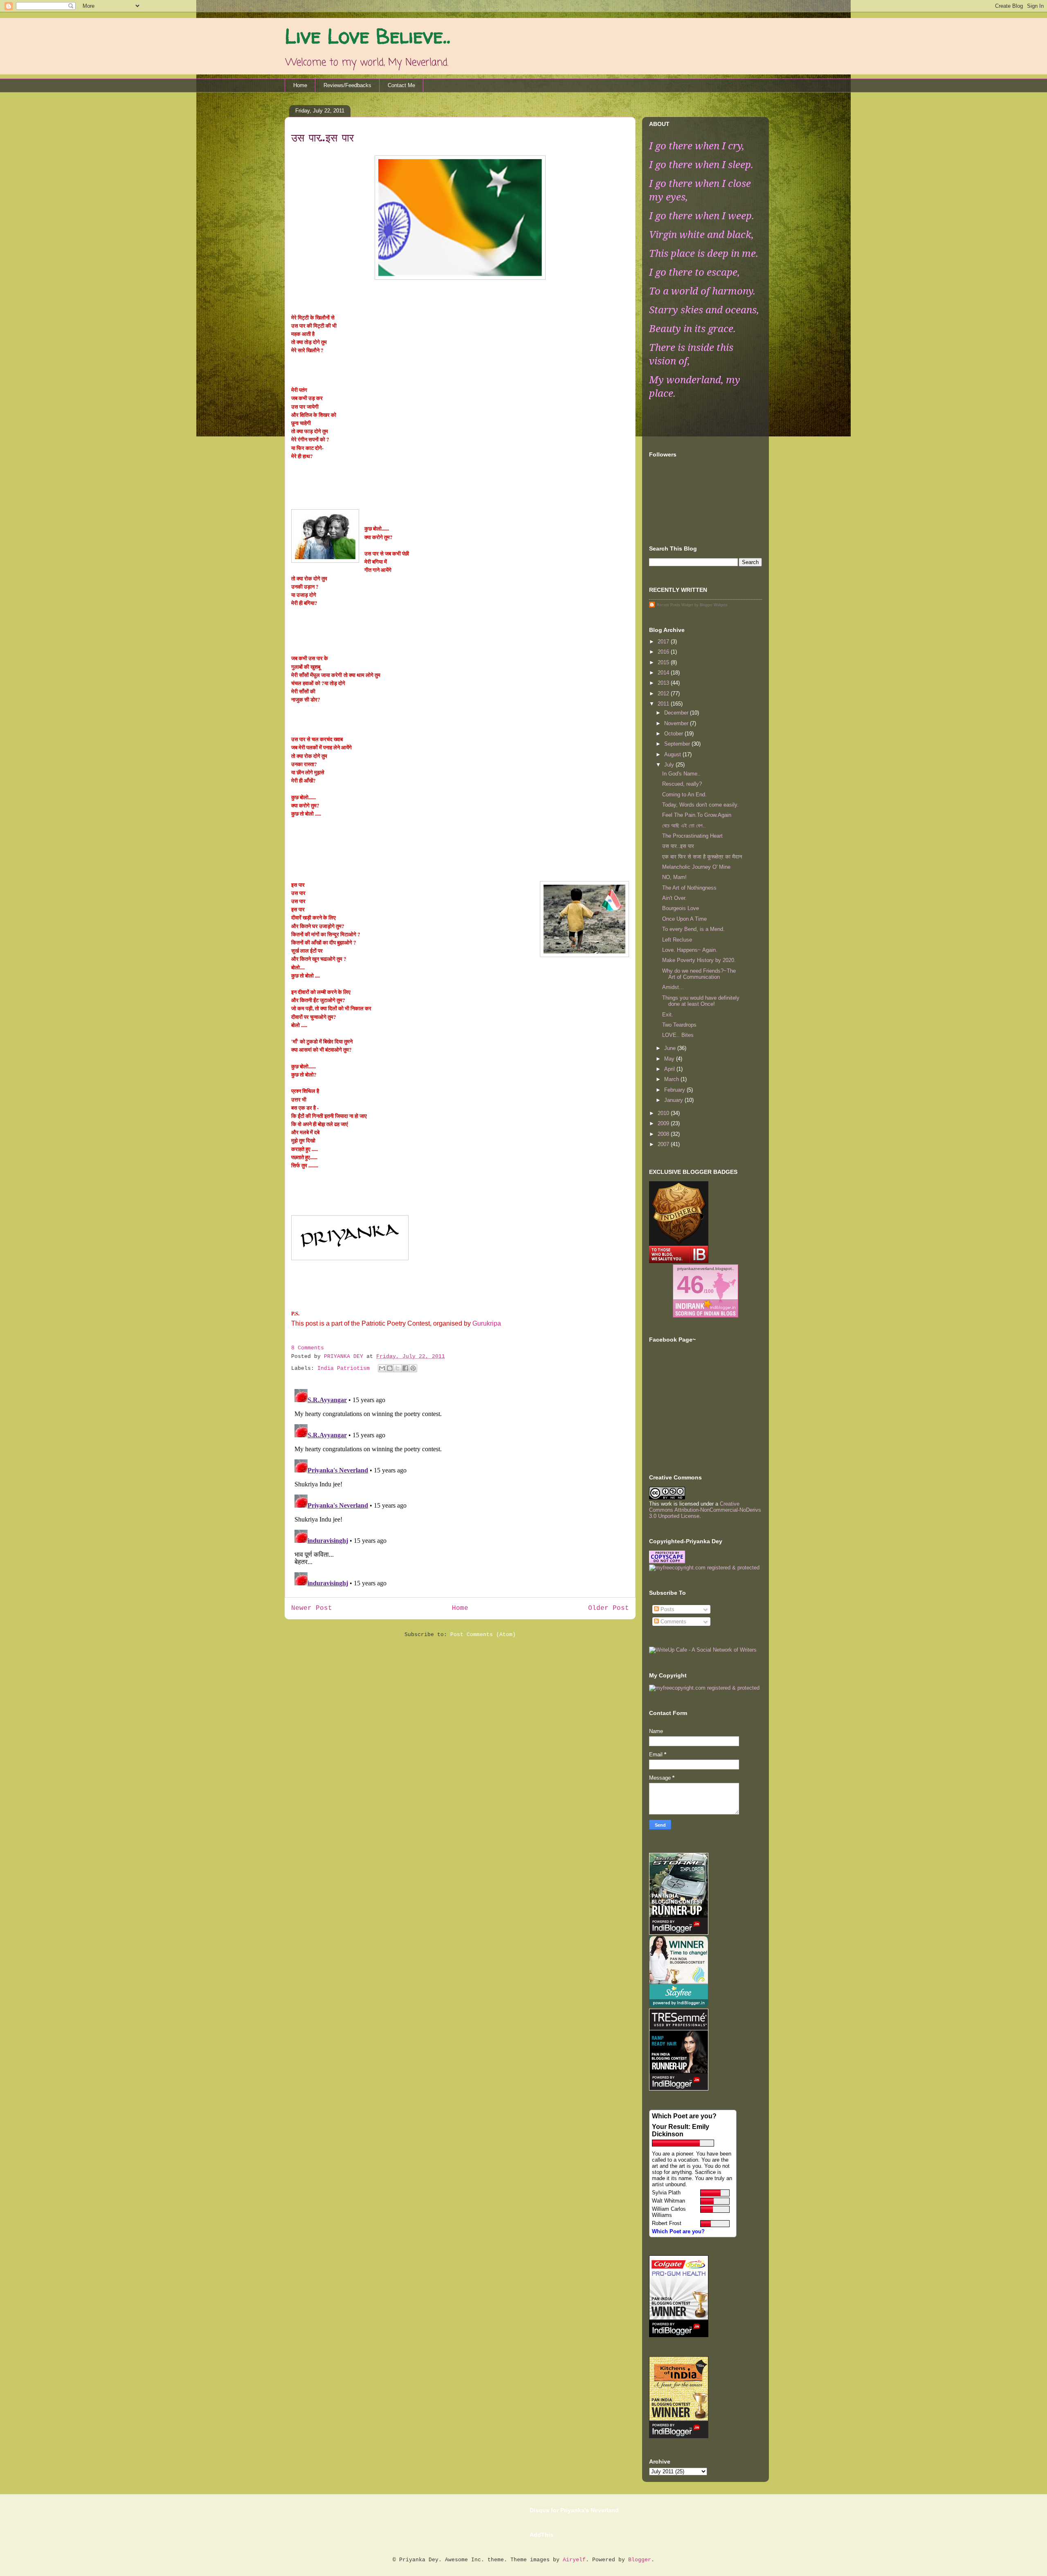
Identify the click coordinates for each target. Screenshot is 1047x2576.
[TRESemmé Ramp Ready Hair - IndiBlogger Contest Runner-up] (679, 2089)
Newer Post (312, 1608)
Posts (667, 1609)
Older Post (609, 1608)
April (670, 1069)
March (672, 1079)
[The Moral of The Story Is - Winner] (679, 2335)
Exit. (668, 1015)
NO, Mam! (674, 877)
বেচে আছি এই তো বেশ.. (684, 826)
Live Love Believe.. (367, 36)
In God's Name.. (681, 774)
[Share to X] (398, 1368)
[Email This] (382, 1368)
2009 (664, 1123)
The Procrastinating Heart (692, 836)
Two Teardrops (679, 1025)
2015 (664, 662)
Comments (673, 1622)
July (670, 765)
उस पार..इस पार (678, 846)
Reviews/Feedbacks (347, 85)
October (674, 734)
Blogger (640, 2560)
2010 (664, 1113)
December (677, 713)
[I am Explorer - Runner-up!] (679, 1933)
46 (690, 1285)
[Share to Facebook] (405, 1368)
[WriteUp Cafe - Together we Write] (703, 1650)
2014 (664, 673)
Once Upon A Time (684, 919)
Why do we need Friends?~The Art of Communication (699, 974)
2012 (664, 693)
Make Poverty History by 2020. (699, 960)
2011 (664, 704)
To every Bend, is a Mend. (693, 929)
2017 (664, 642)
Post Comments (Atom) (483, 1635)
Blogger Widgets (714, 605)
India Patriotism (344, 1368)
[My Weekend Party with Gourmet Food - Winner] (679, 2436)
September (678, 744)
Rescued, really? (682, 784)
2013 (664, 683)
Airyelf (574, 2560)
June (671, 1048)
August (673, 754)
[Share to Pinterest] (413, 1368)
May (670, 1059)
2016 (664, 652)
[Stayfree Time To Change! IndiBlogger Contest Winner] (679, 2006)
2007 (664, 1144)
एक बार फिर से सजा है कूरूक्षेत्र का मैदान (702, 857)
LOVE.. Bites (678, 1035)
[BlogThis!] (390, 1368)
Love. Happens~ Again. (690, 950)
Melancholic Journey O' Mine (696, 867)
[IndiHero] (679, 1261)
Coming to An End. (684, 795)
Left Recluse (677, 940)
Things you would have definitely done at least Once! (701, 1001)
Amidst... (673, 987)
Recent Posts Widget (675, 605)
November (677, 723)
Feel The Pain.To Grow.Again (697, 815)
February (675, 1090)
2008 (664, 1134)
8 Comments (308, 1348)
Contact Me (401, 85)
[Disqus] (460, 1488)
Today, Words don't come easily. (700, 805)
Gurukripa (487, 1323)
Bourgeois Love (681, 908)
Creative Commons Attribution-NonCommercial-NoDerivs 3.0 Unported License (705, 1510)
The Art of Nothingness (689, 888)
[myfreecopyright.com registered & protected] (704, 1568)
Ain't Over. (674, 898)
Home (300, 85)
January (674, 1100)
